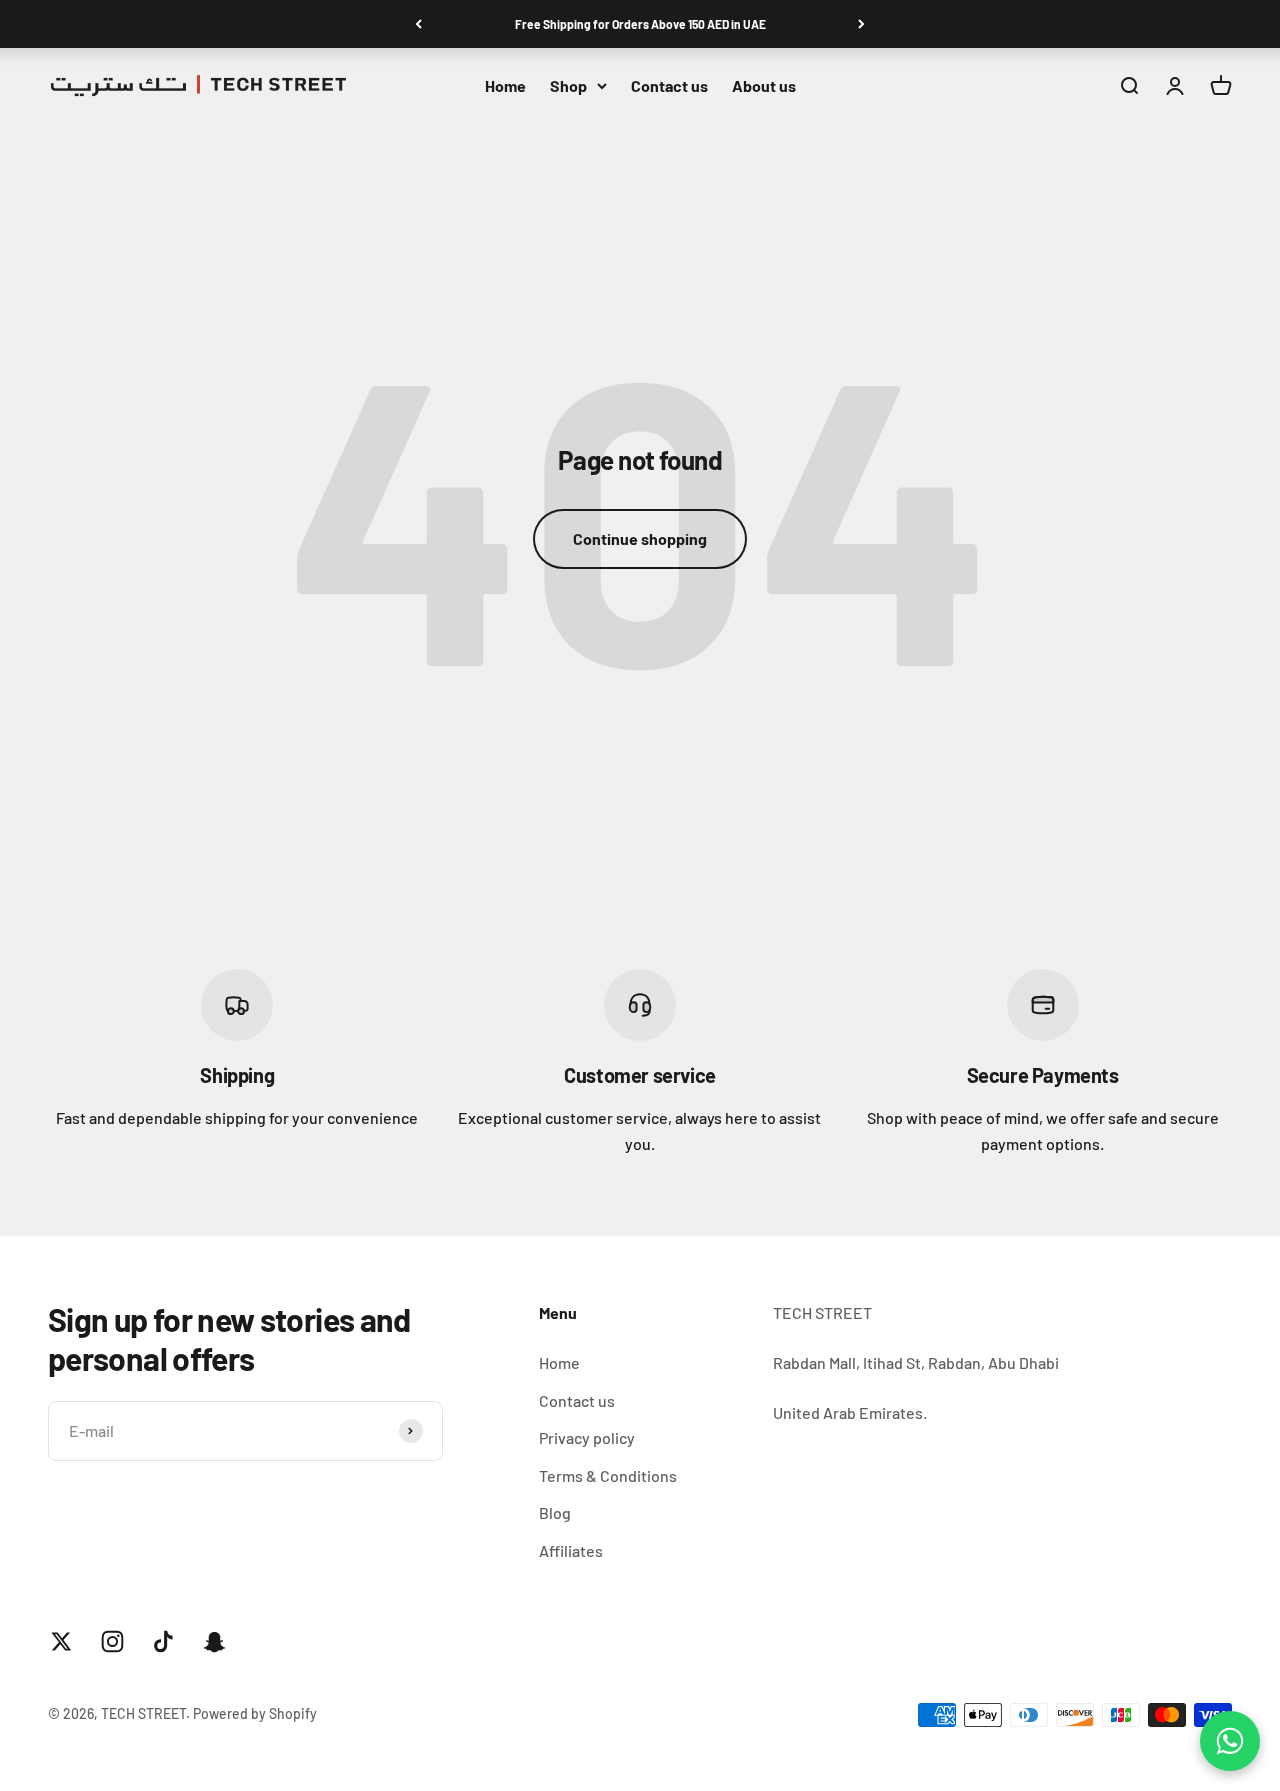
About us (764, 85)
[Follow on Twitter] (61, 1641)
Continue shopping (640, 538)
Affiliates (571, 1550)
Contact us (669, 85)
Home (505, 85)
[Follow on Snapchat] (214, 1641)
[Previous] (418, 24)
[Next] (861, 24)
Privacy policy (587, 1437)
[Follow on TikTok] (163, 1641)
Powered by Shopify (255, 1713)
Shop (568, 85)
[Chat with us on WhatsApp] (1230, 1741)
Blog (555, 1512)
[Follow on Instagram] (112, 1641)
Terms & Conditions (608, 1475)
